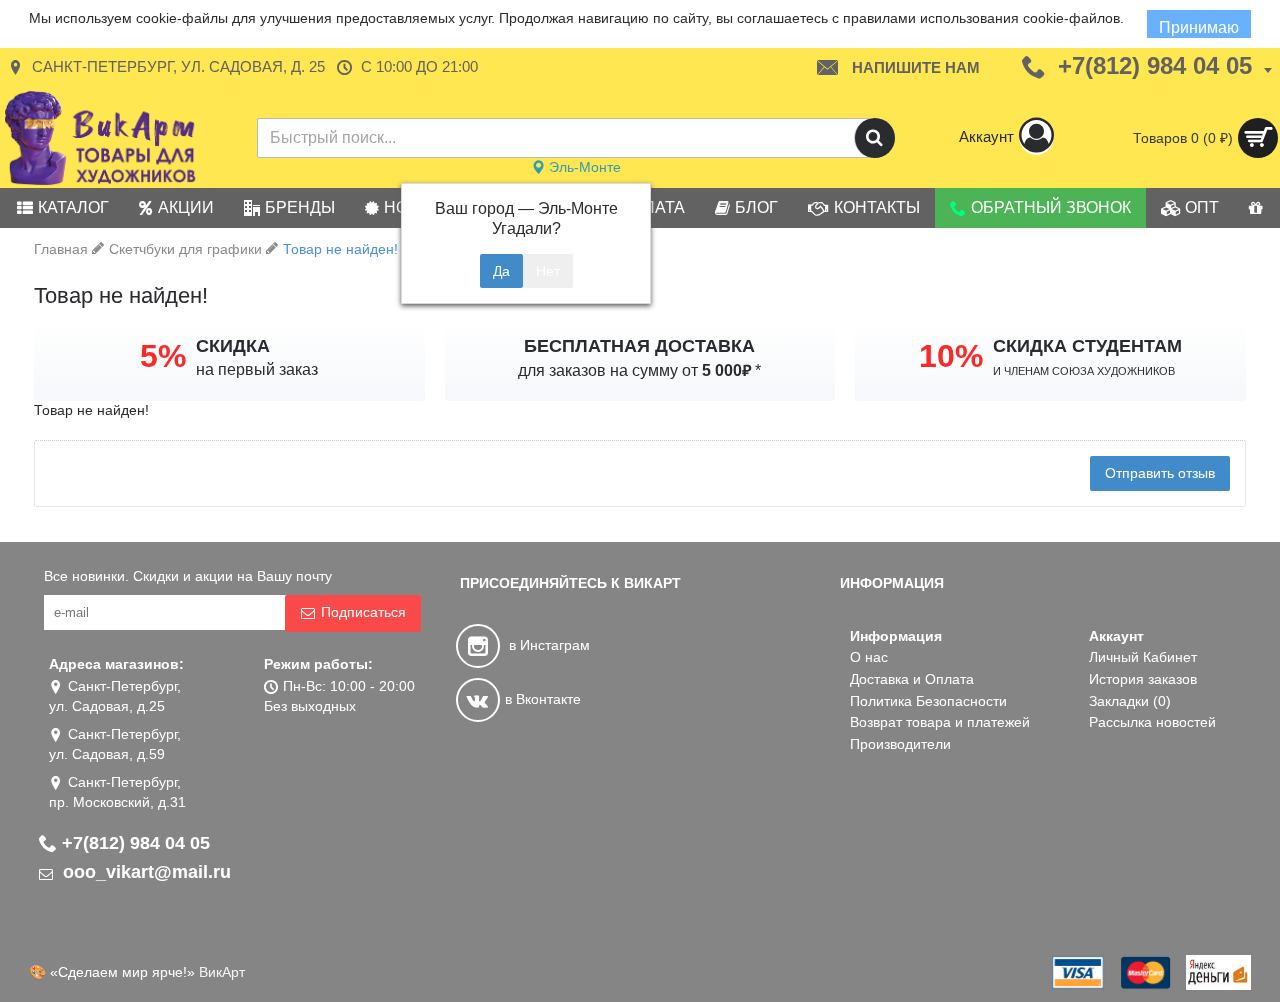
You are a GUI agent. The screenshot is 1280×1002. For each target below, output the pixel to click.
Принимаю (1199, 27)
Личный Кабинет (1143, 657)
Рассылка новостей (1152, 722)
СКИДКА (233, 346)
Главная (61, 249)
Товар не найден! (340, 249)
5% (163, 356)
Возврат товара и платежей (940, 722)
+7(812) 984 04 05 (136, 843)
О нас (869, 657)
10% (951, 356)
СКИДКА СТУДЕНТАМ (1087, 346)
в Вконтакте (543, 699)
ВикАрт (222, 972)
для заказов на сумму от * (639, 370)
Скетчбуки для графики (185, 249)
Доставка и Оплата (912, 679)
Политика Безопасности (928, 701)
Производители (900, 744)
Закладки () (1130, 701)
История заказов (1143, 679)
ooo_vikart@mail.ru (144, 872)
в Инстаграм (547, 645)
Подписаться (363, 612)
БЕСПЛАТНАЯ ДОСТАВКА (639, 346)
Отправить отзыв (1160, 473)
